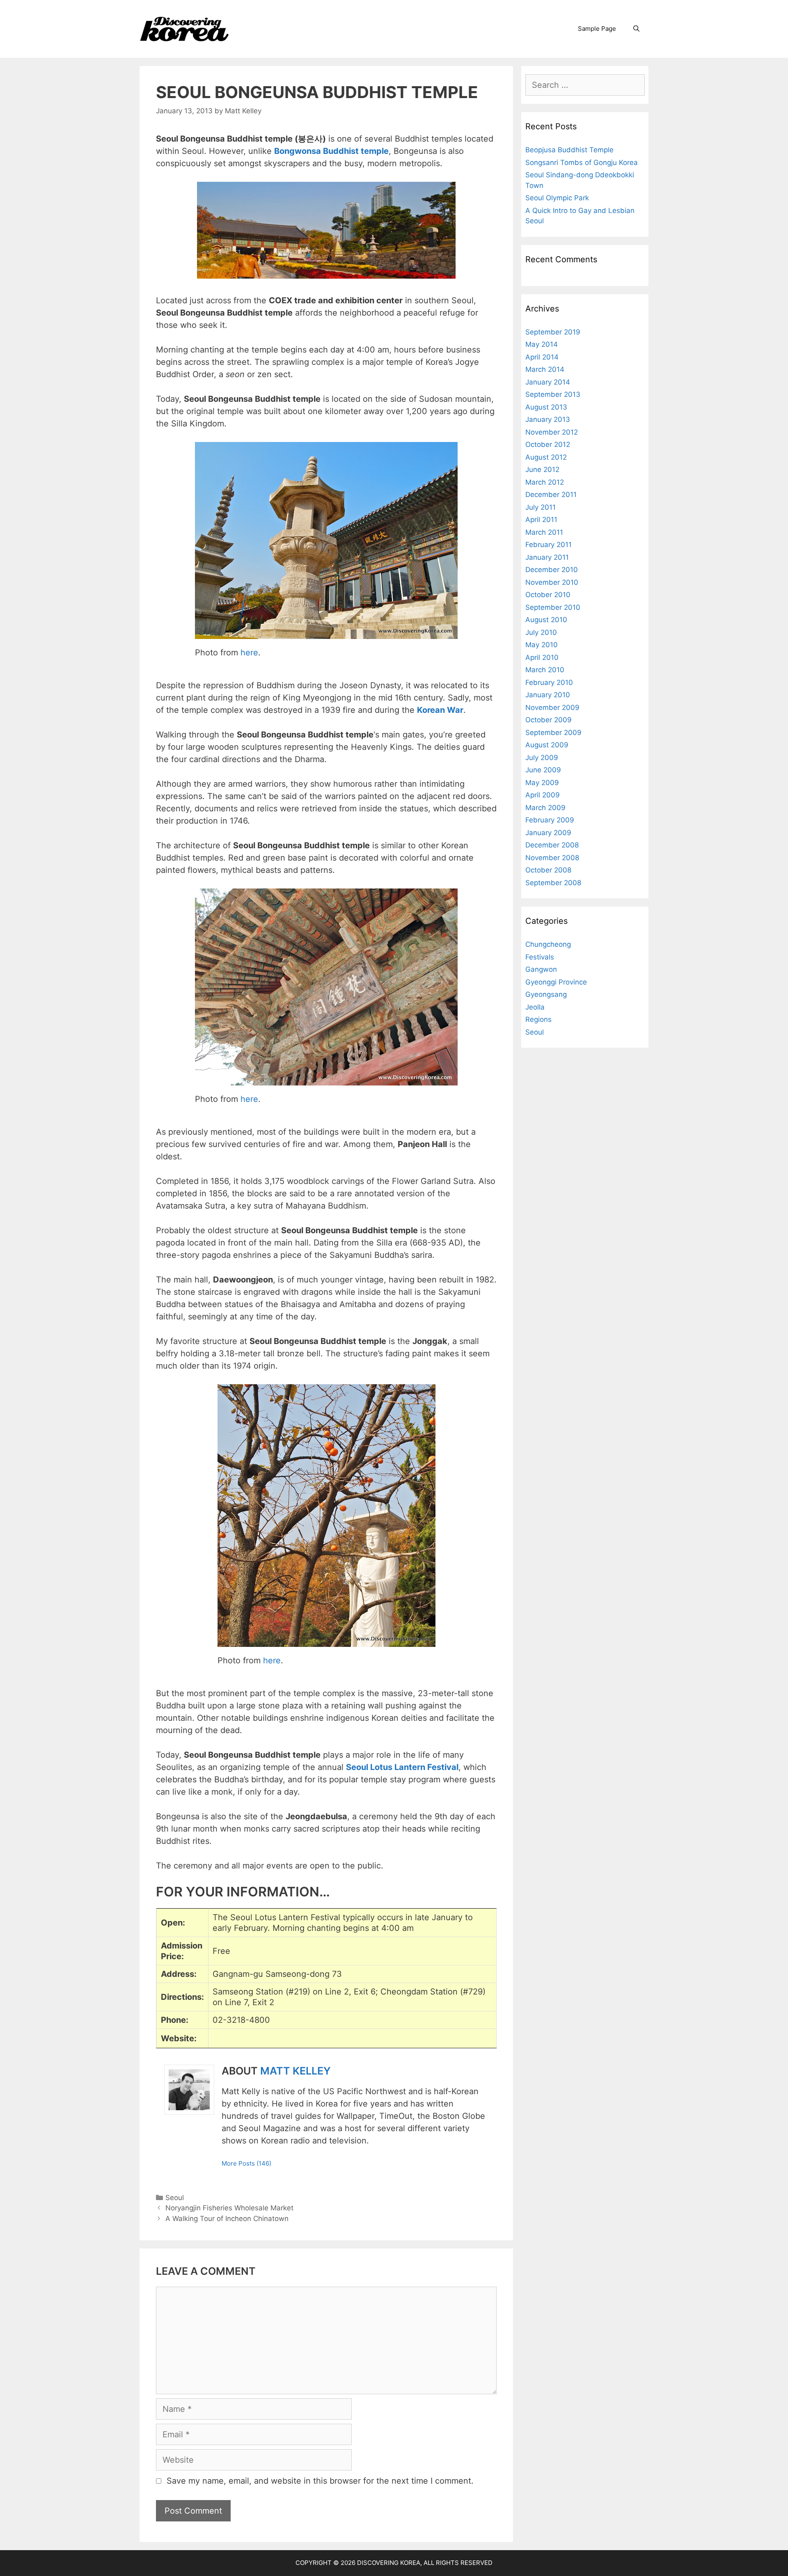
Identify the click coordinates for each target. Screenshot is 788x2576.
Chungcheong (548, 944)
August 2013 (546, 407)
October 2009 (549, 720)
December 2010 (552, 570)
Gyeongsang (546, 994)
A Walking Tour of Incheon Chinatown (227, 2219)
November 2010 (552, 582)
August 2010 (546, 620)
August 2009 (547, 745)
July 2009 (542, 758)
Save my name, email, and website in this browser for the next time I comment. (320, 2481)
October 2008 (548, 870)
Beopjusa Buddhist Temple (569, 150)
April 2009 (543, 795)
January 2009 (548, 833)
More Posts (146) (246, 2163)
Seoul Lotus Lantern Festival (402, 1767)
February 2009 (550, 820)
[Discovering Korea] (184, 28)
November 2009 (552, 708)
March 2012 (545, 482)
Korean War (440, 710)
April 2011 (541, 520)
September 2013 (553, 394)
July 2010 (541, 632)
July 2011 (541, 507)
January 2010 (548, 695)
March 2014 (545, 369)
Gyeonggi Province (556, 982)
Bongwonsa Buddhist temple (331, 151)
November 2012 (552, 432)
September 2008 (553, 883)
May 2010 (542, 645)
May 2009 (542, 783)
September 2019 (553, 332)
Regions (538, 1019)
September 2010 (553, 607)
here (249, 653)
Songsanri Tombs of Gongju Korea (582, 163)
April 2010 (542, 657)
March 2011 (544, 532)
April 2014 (542, 357)
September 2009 (553, 733)
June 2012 (542, 469)
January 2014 (548, 382)
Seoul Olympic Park (557, 198)
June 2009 (543, 770)
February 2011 (549, 545)
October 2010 (548, 595)
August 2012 (546, 457)
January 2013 (548, 419)
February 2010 (549, 682)
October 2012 (548, 444)
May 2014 (542, 344)
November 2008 (552, 858)
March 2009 (545, 808)
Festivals (540, 957)
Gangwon (541, 969)
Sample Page (597, 29)
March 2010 (545, 670)
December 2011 (551, 495)
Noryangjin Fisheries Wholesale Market (229, 2208)
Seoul (175, 2198)
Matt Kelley (295, 2071)
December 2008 (552, 845)
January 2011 (547, 557)
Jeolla (535, 1007)
